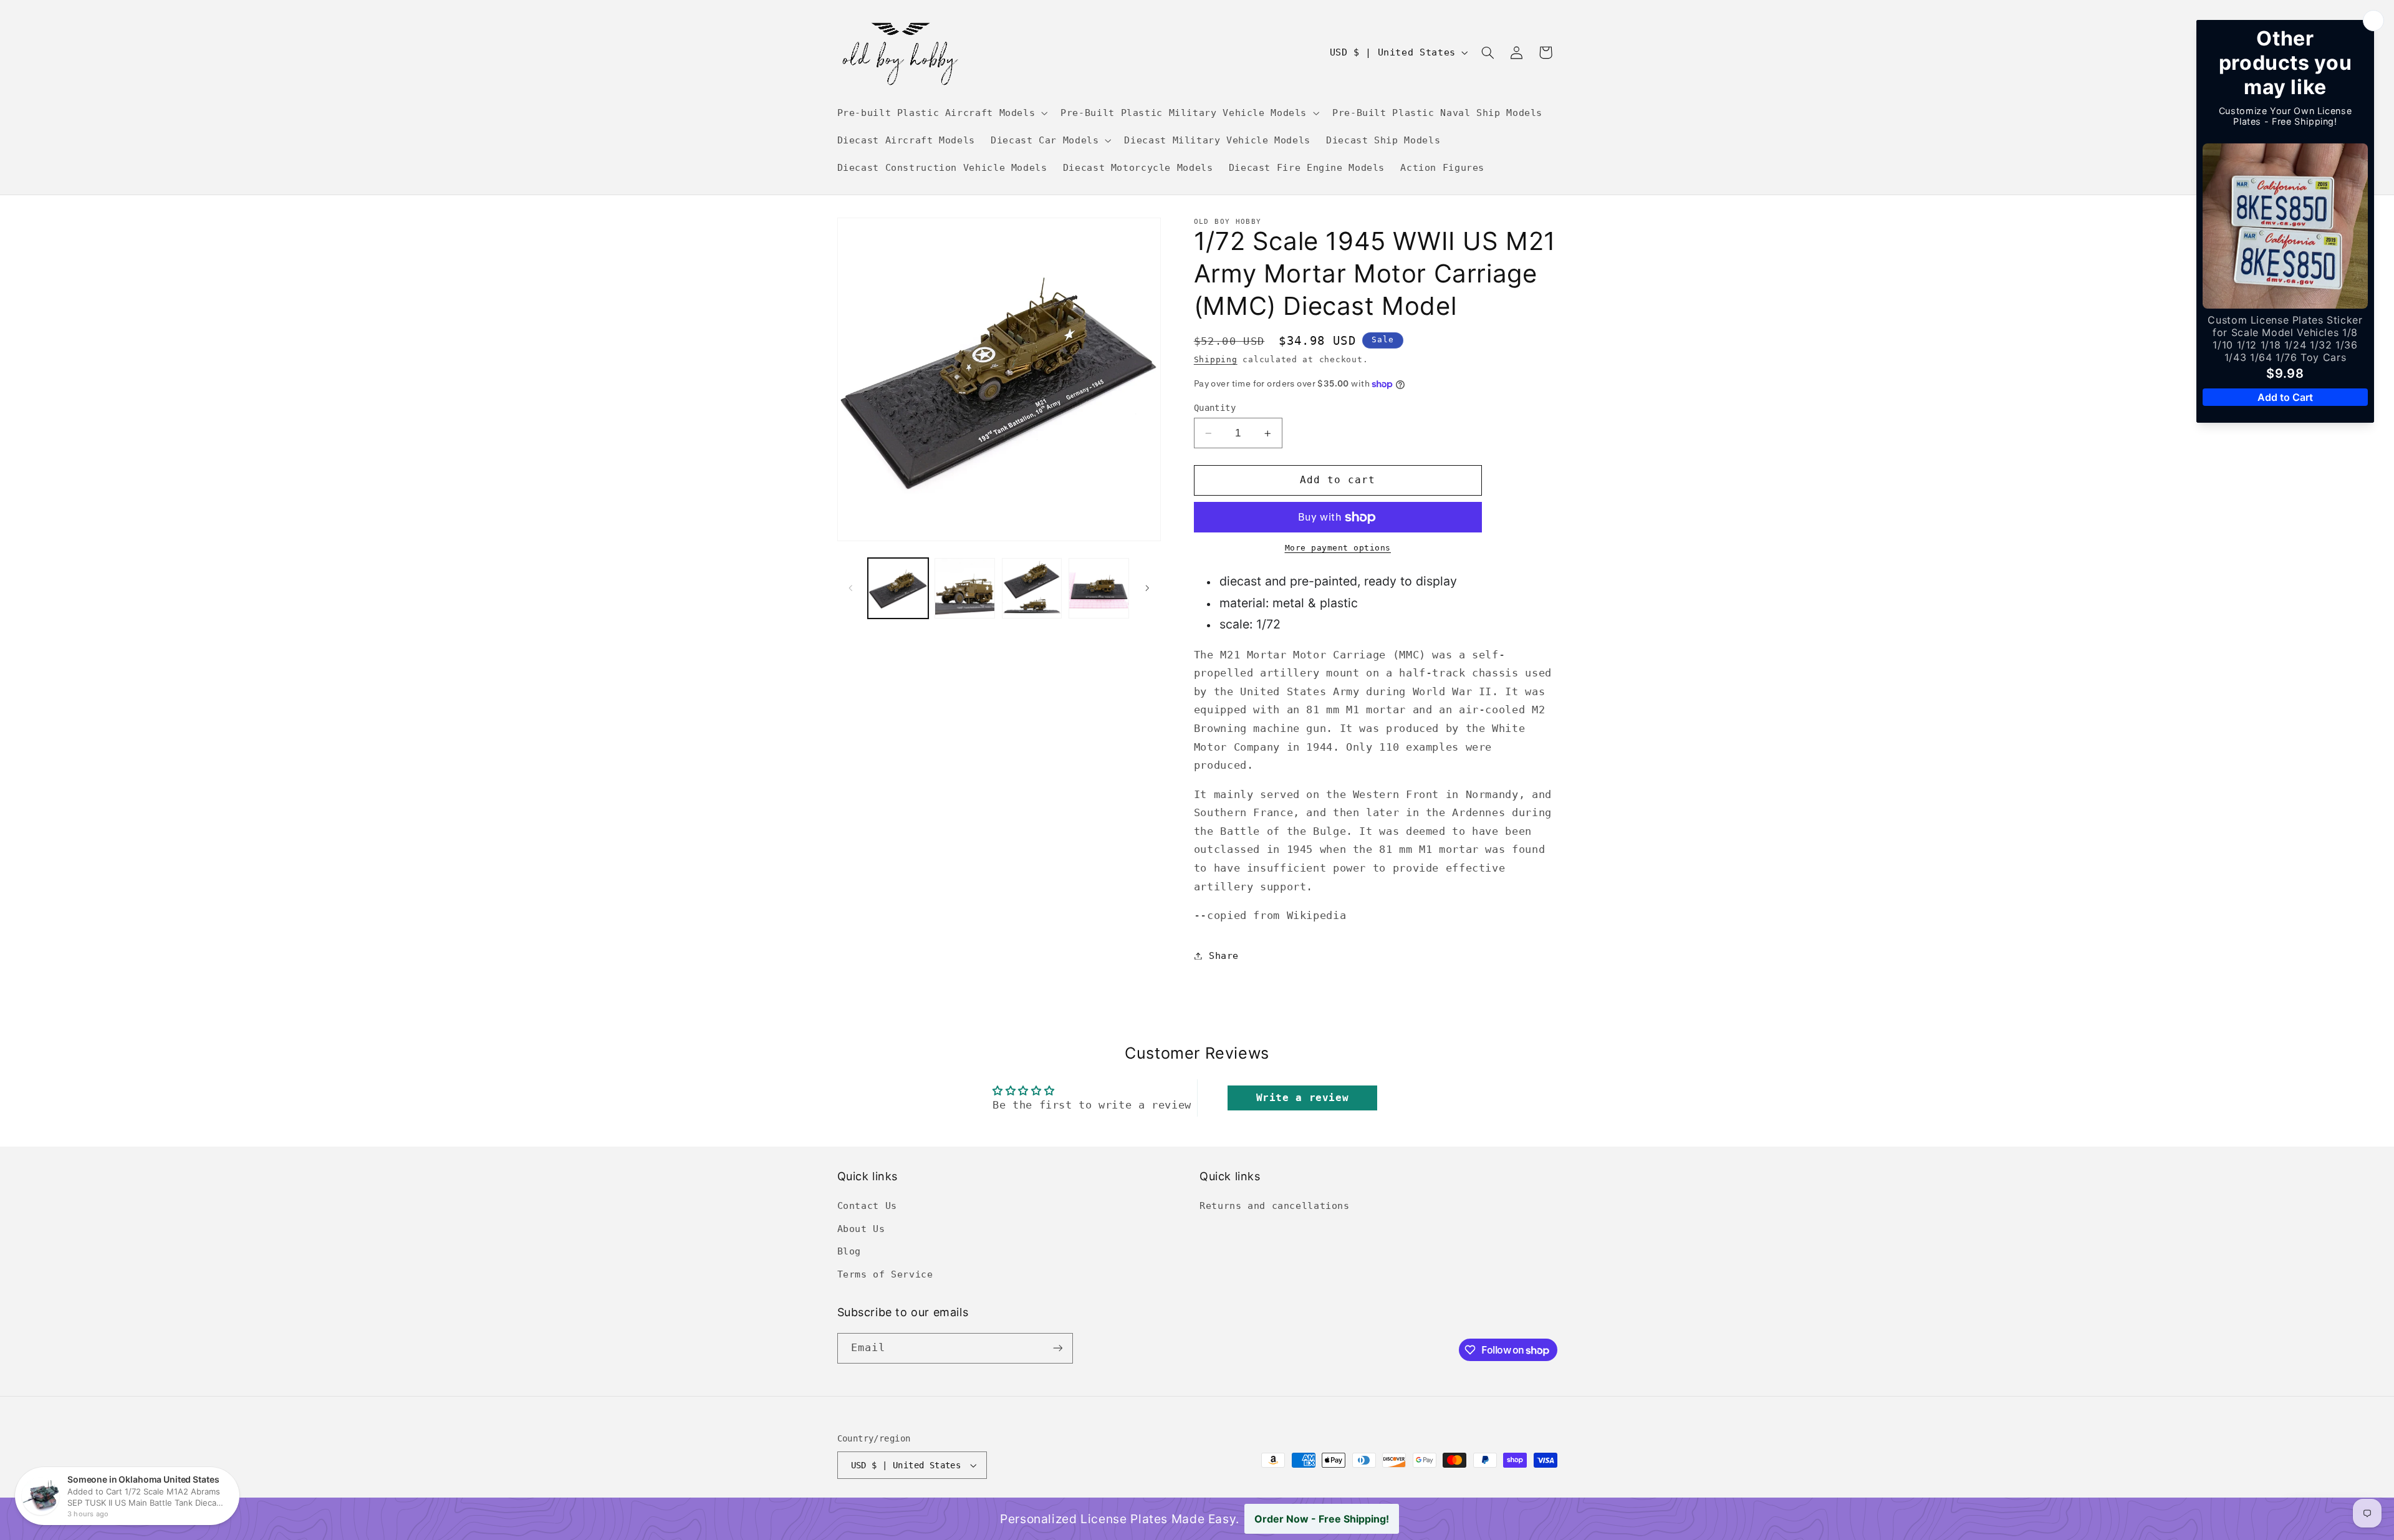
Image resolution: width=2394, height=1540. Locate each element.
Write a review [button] (1303, 1098)
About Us (861, 1229)
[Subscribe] (1057, 1348)
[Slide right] (1147, 588)
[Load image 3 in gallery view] (1032, 588)
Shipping (1216, 359)
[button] (941, 113)
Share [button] (1224, 955)
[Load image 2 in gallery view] (965, 588)
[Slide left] (851, 588)
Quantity (1215, 408)
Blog (849, 1251)
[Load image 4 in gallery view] (1099, 588)
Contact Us (867, 1206)
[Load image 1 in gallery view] (898, 588)
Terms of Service (885, 1274)
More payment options (1338, 548)
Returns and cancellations (1275, 1206)
